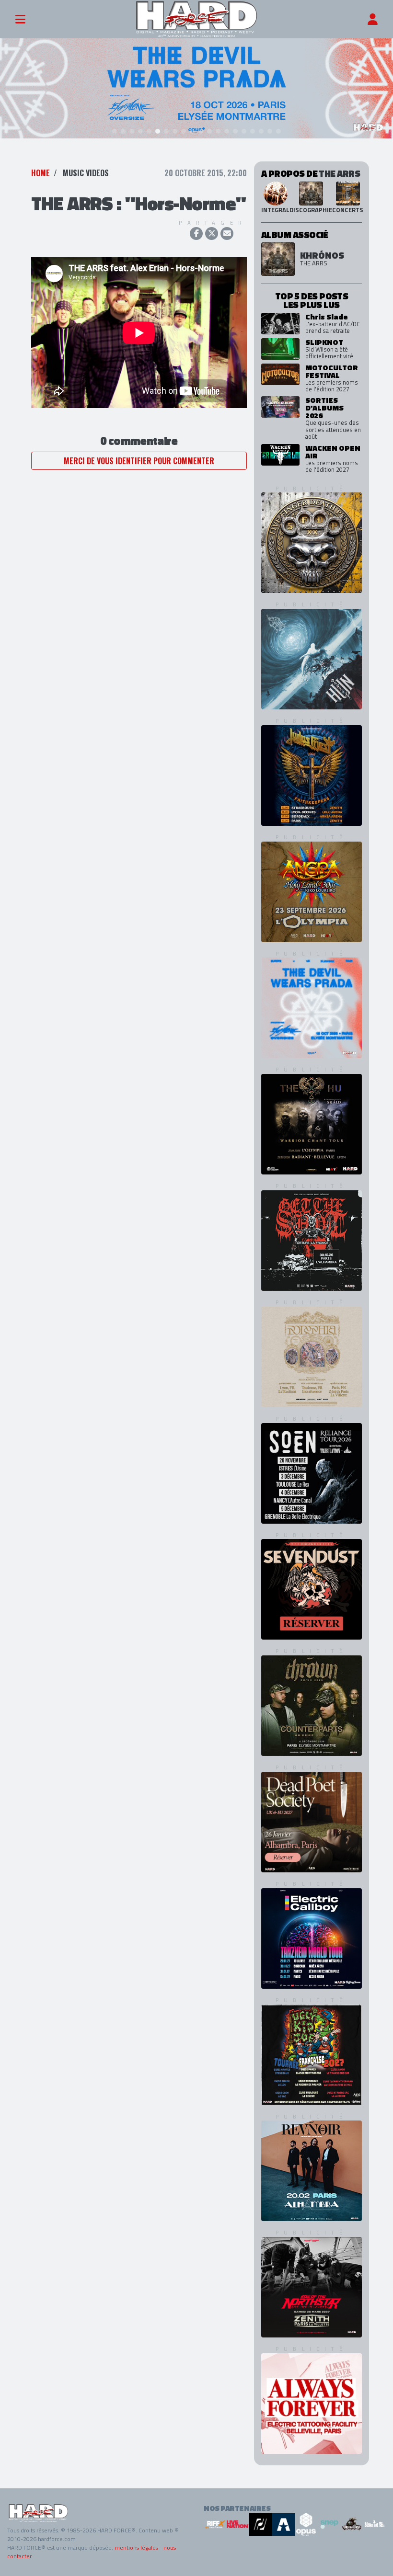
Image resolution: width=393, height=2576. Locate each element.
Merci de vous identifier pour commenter (139, 461)
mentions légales (136, 2548)
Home (40, 173)
